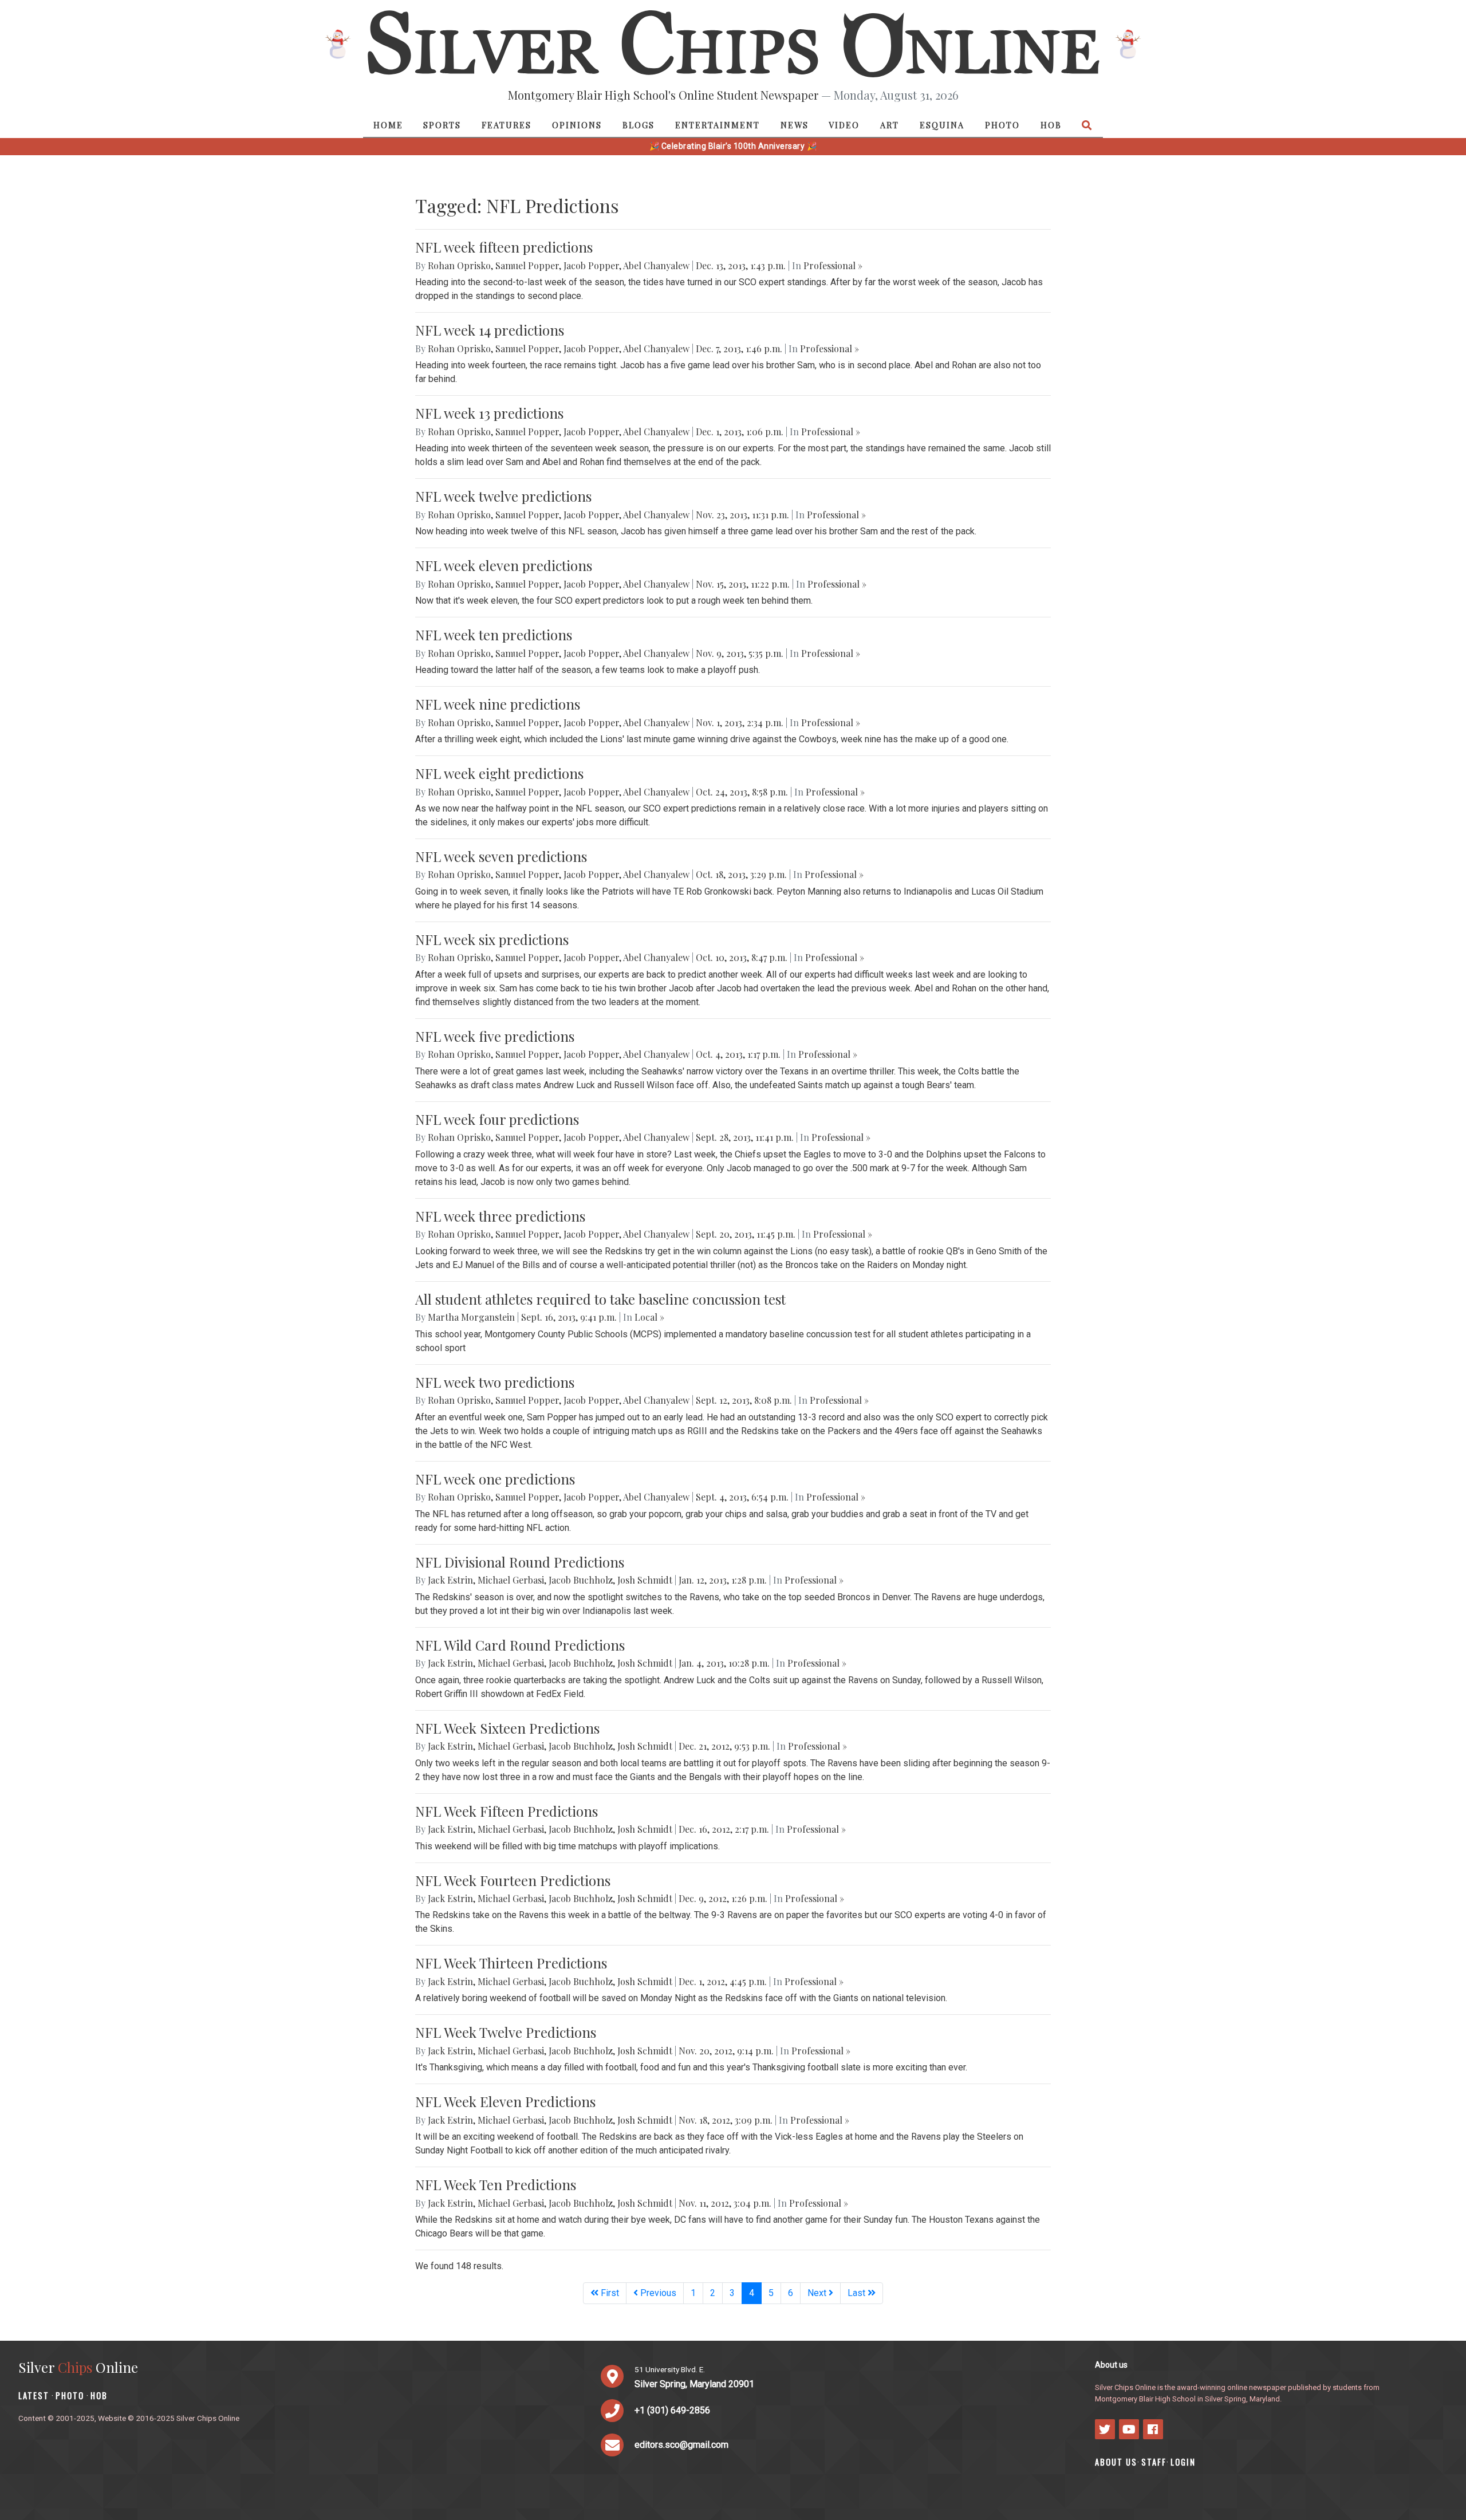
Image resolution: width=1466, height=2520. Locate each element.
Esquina (942, 125)
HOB (1051, 125)
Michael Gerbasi (511, 1580)
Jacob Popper (591, 265)
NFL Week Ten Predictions (496, 2184)
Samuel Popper (527, 265)
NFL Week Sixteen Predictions (507, 1728)
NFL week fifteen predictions (504, 247)
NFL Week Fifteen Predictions (507, 1811)
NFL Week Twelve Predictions (506, 2032)
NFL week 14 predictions (490, 330)
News (795, 125)
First (609, 2293)
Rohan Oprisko (459, 265)
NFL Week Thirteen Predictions (511, 1963)
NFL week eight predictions (499, 773)
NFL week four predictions (497, 1119)
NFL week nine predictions (498, 704)
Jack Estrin (450, 1580)
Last (858, 2293)
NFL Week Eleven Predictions (505, 2101)
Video (844, 125)
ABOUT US (1116, 2462)
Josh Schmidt (645, 1580)
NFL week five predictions (495, 1036)
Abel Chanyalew (656, 265)
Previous (657, 2293)
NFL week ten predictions (494, 635)
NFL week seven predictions (501, 856)
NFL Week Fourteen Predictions (513, 1880)
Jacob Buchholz (581, 1580)
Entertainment (718, 125)
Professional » (833, 265)
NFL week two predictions (495, 1382)
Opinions (577, 125)
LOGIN (1183, 2462)
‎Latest (34, 2395)
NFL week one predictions (495, 1479)
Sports (442, 125)
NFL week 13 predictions (489, 413)
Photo (1002, 125)
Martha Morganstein (471, 1317)
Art (890, 125)
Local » (649, 1317)
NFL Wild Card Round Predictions (520, 1645)
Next (818, 2293)
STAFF (1154, 2462)
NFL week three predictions (500, 1216)
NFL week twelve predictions (503, 496)
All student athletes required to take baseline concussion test (600, 1299)
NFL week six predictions (492, 939)
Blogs (639, 125)
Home (388, 125)
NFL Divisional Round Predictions (520, 1562)
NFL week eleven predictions (504, 565)
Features (507, 125)
